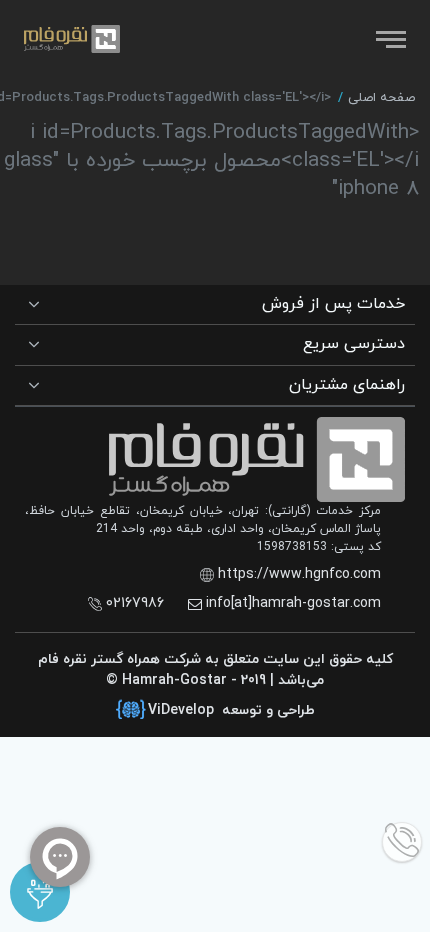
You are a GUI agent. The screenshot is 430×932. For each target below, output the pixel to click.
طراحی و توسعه (231, 710)
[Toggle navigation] (389, 39)
